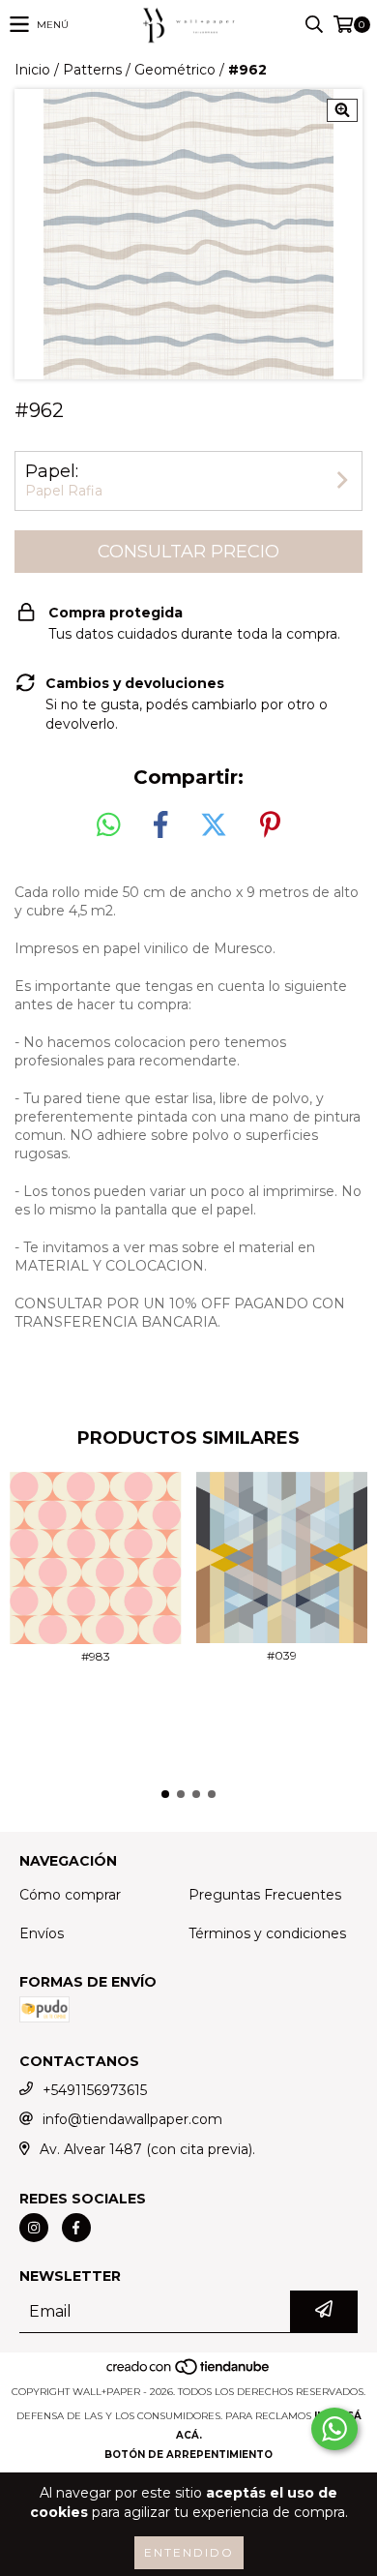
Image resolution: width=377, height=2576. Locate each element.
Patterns (92, 70)
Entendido (189, 2552)
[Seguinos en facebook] (76, 2228)
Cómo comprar (70, 1895)
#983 (96, 1656)
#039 (282, 1655)
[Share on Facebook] (160, 825)
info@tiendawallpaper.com (132, 2119)
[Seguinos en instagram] (34, 2228)
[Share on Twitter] (214, 825)
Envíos (42, 1933)
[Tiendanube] (189, 2372)
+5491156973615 (95, 2090)
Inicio (32, 70)
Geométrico (175, 70)
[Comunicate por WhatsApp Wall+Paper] (334, 2429)
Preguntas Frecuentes (265, 1895)
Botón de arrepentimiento (188, 2455)
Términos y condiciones (267, 1933)
